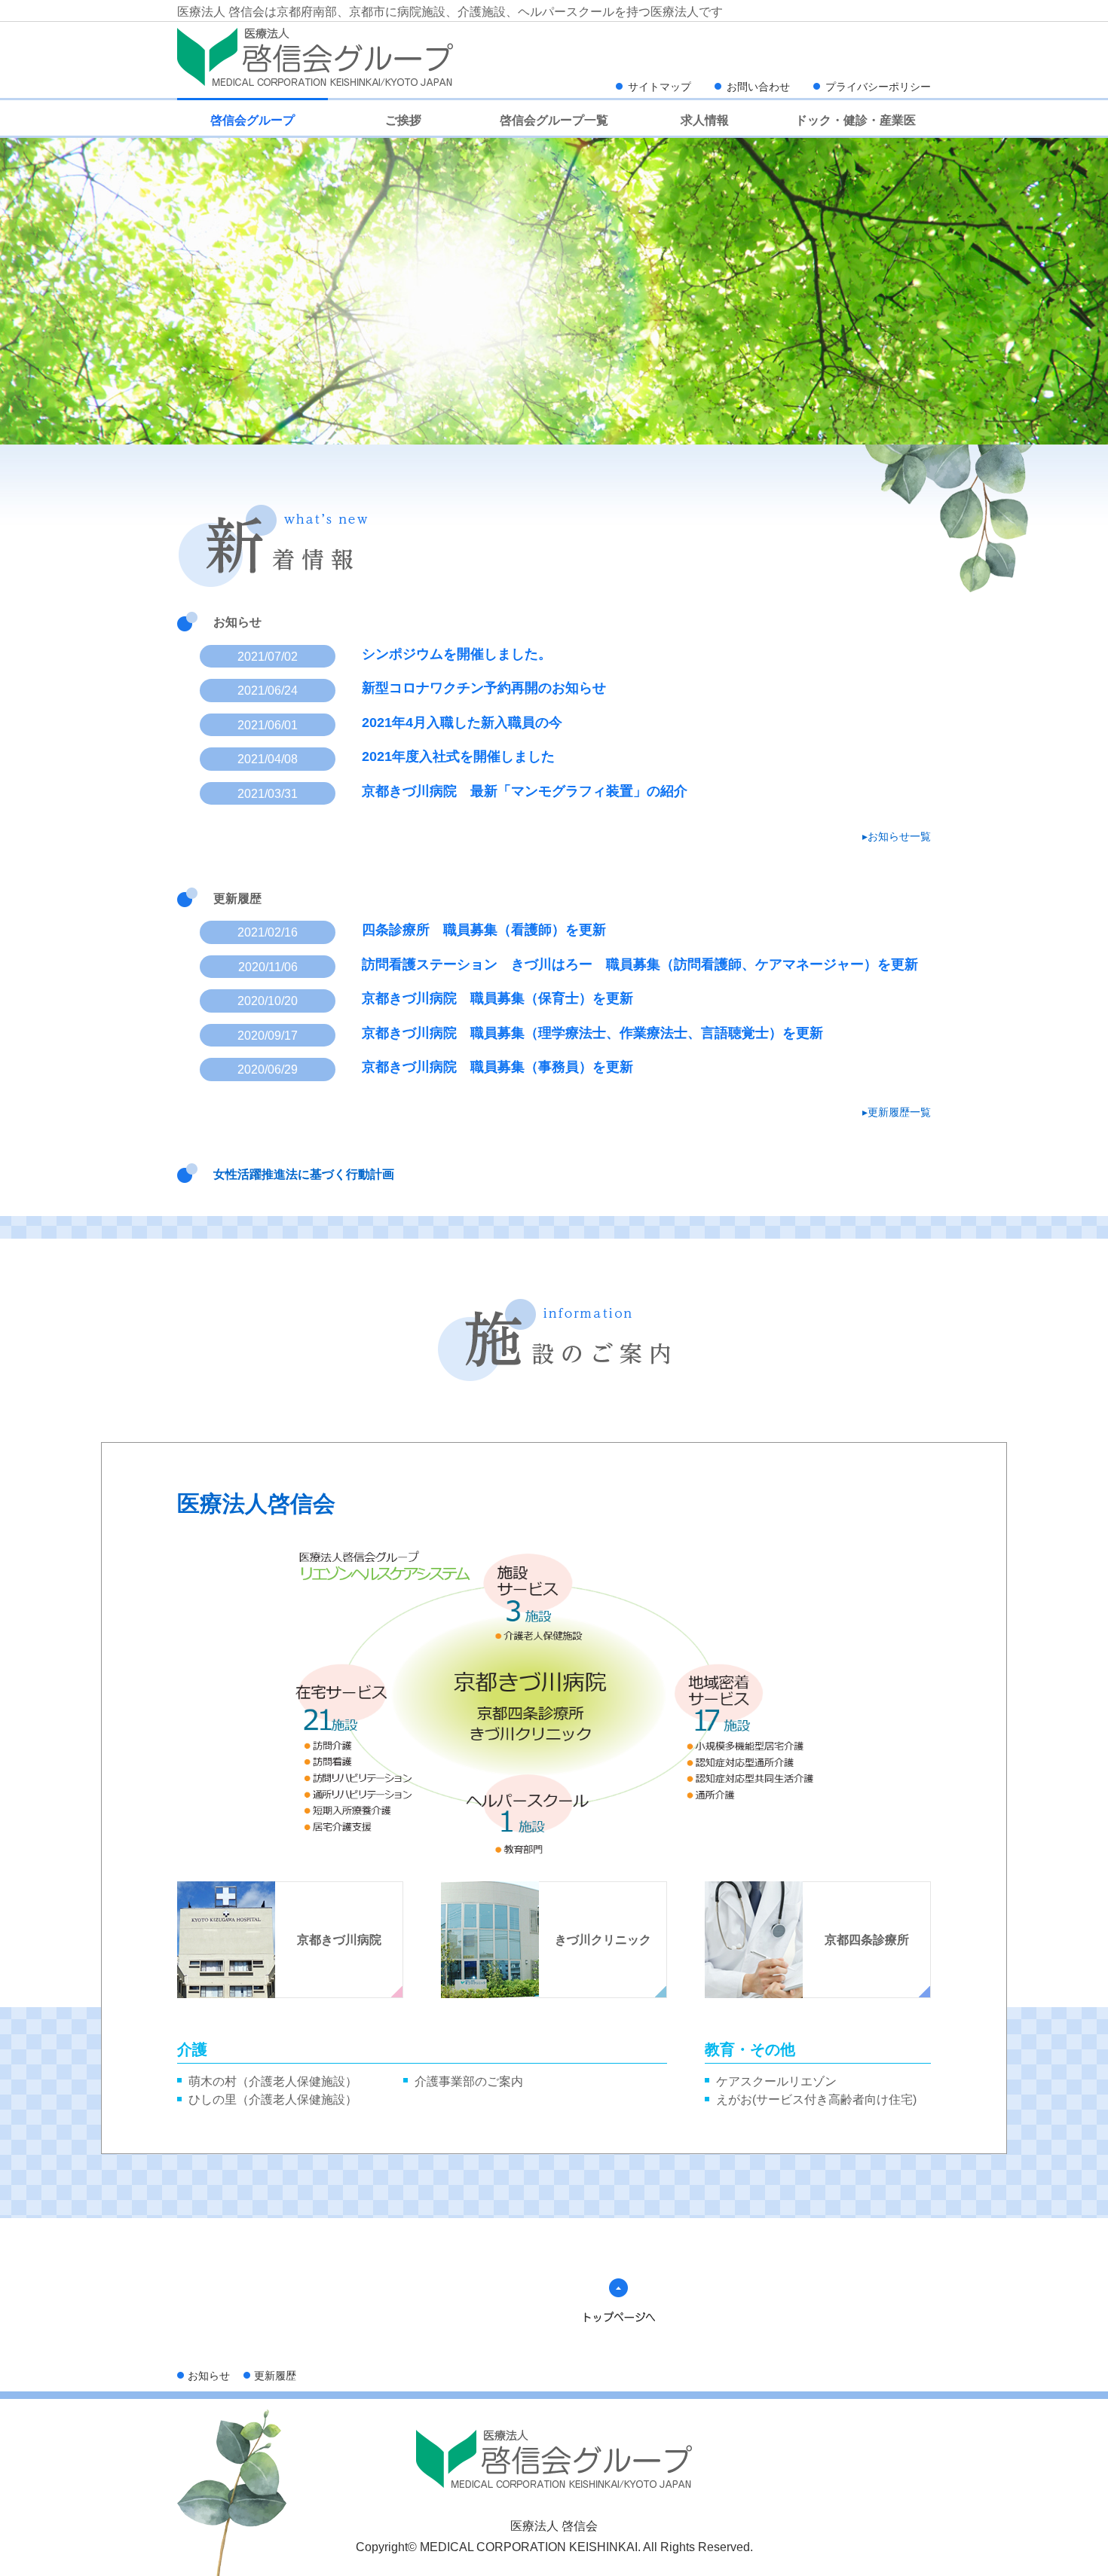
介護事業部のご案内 (469, 2081)
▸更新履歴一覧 (897, 1112)
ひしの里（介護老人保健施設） (273, 2099)
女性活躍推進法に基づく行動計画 (304, 1174)
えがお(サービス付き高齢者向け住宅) (816, 2099)
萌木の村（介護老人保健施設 (267, 2081)
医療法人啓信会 (256, 1503)
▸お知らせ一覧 (897, 836)
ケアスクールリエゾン (776, 2081)
